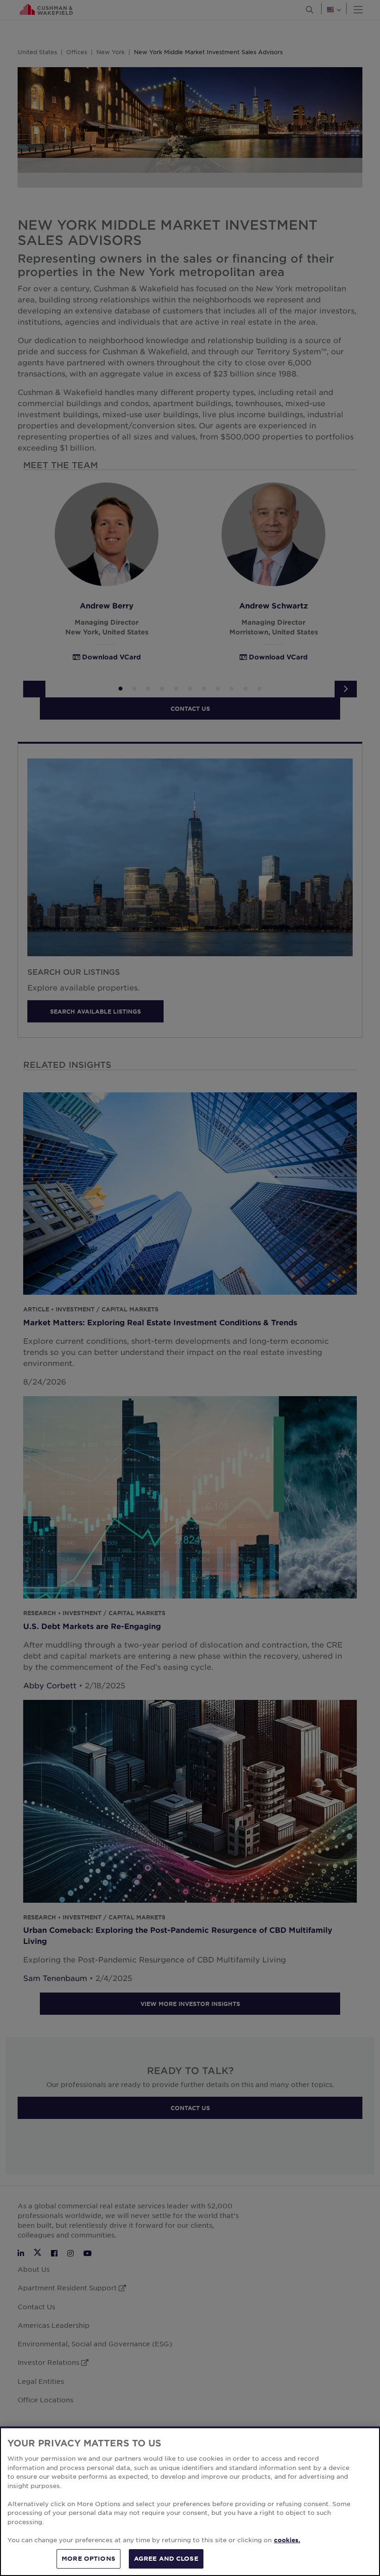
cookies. (287, 2540)
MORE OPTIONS (89, 2558)
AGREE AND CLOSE (166, 2558)
